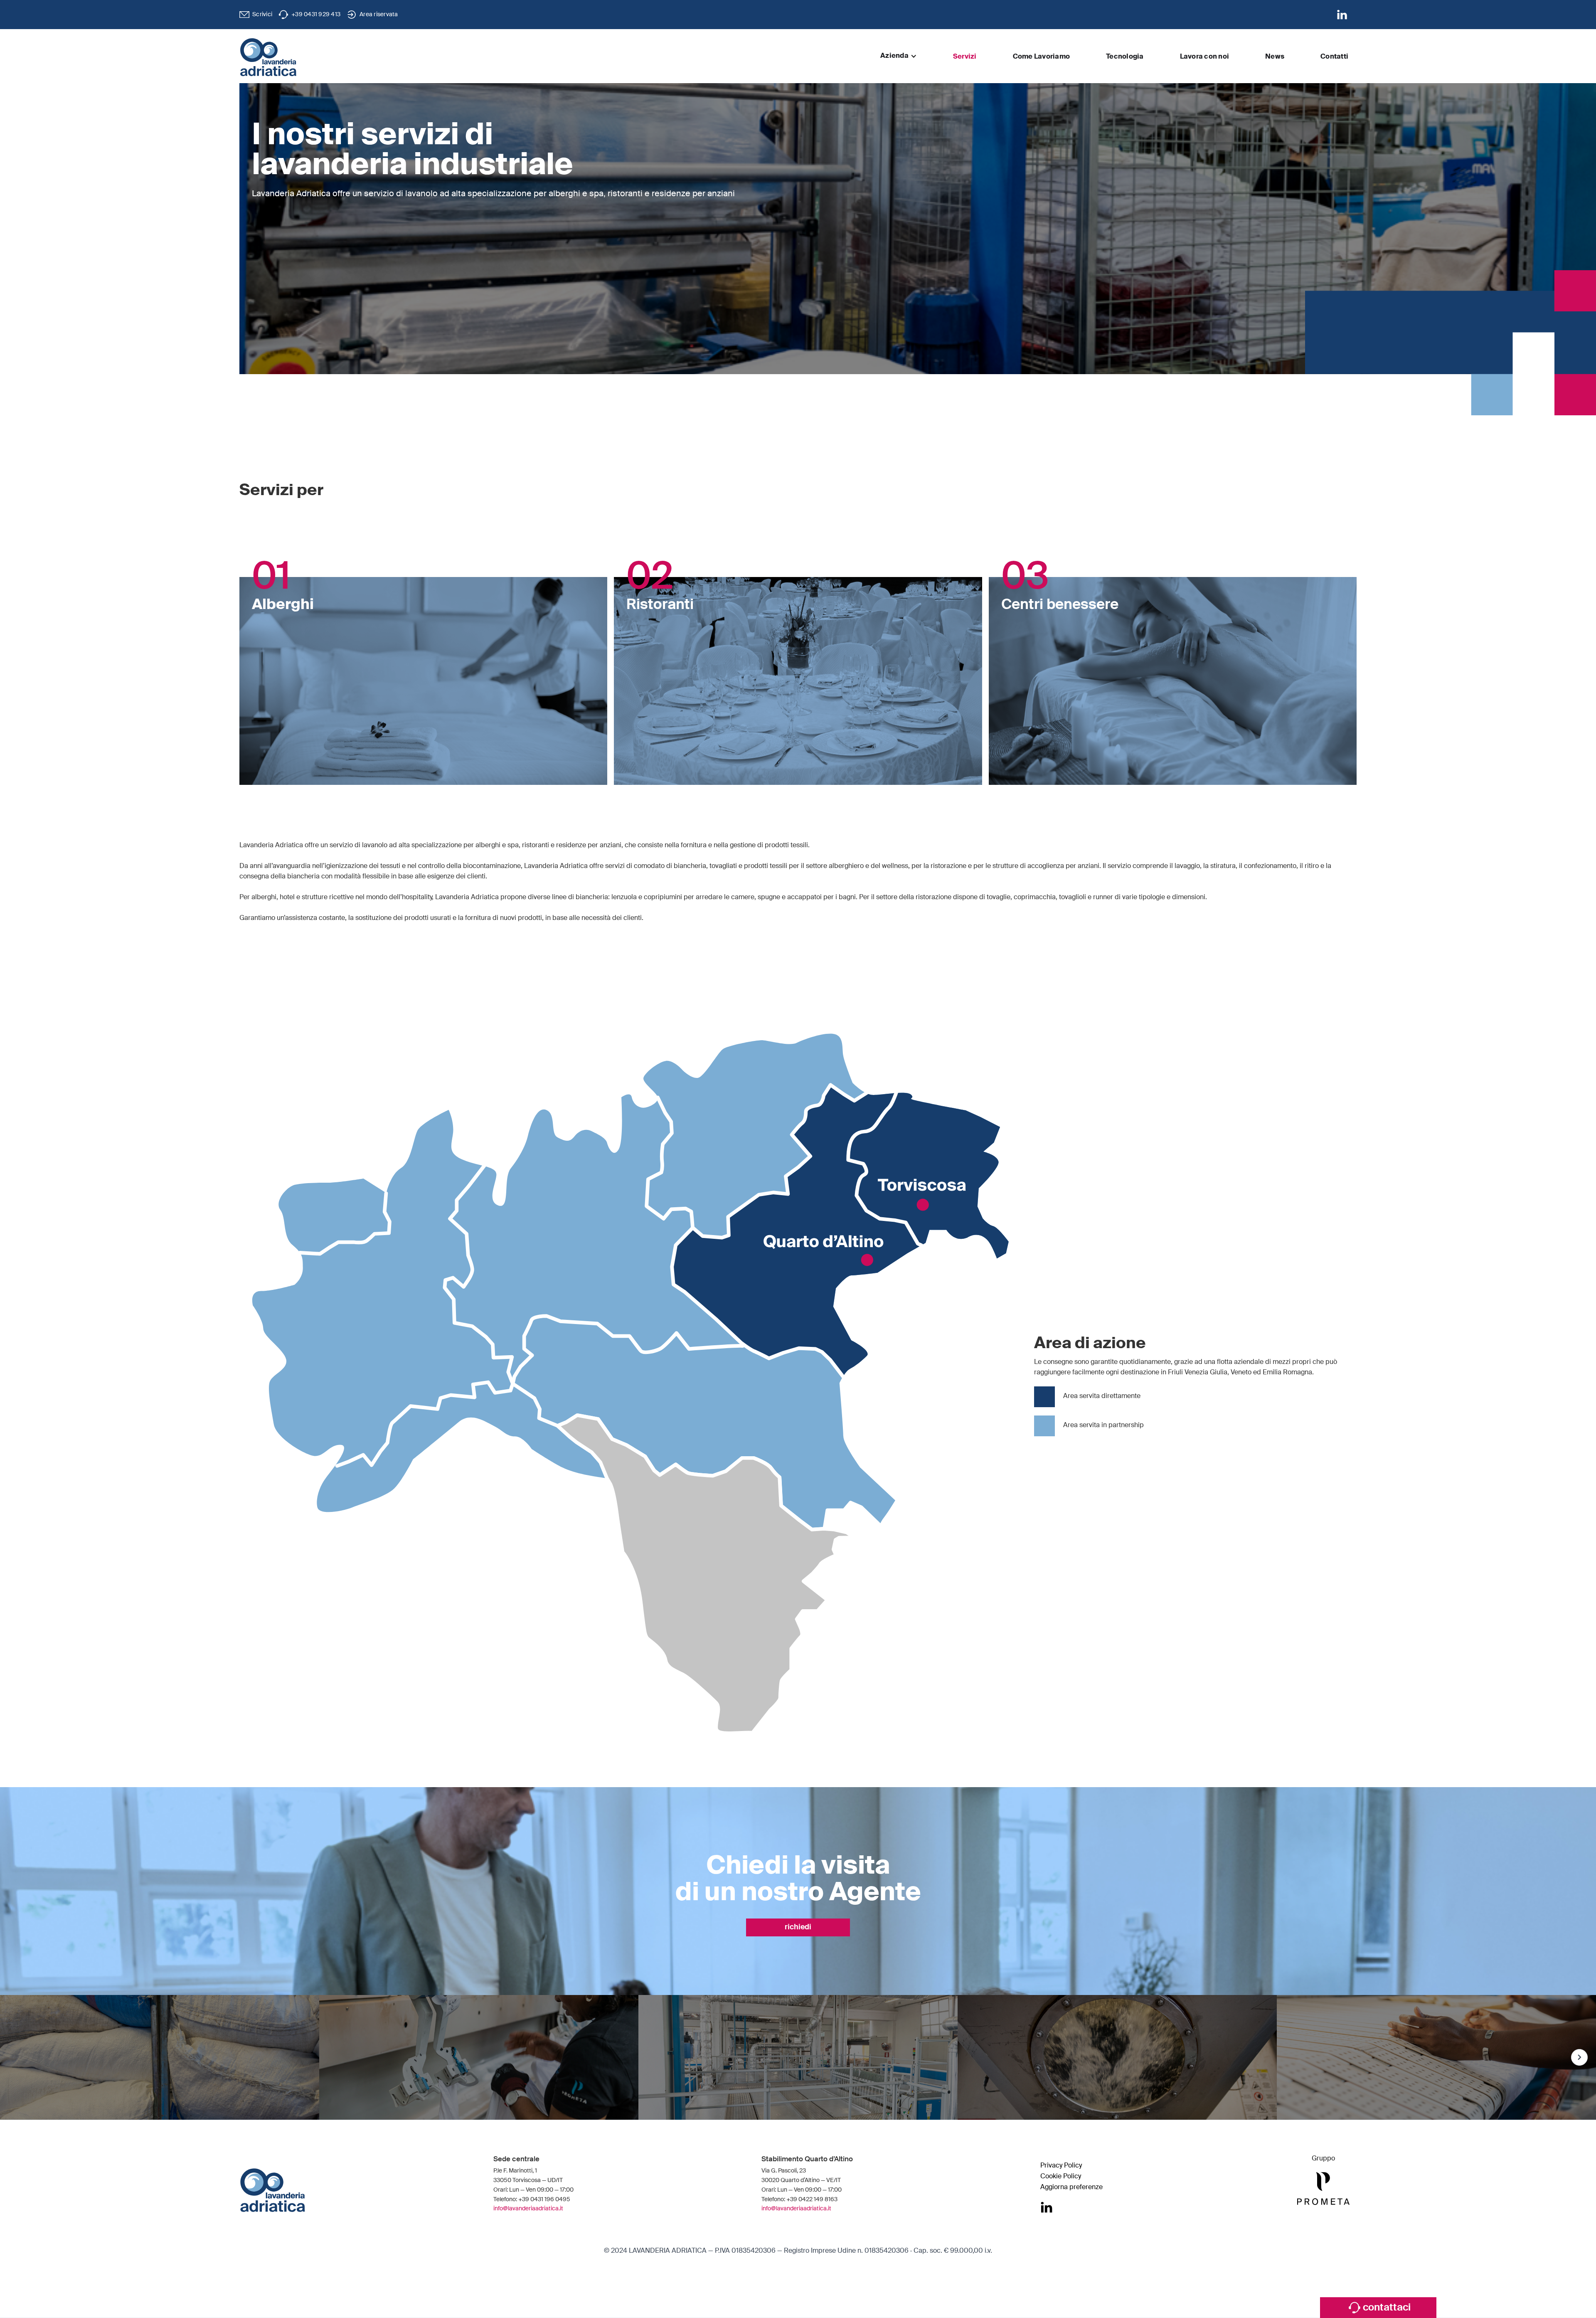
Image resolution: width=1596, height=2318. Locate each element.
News (1275, 57)
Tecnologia (1125, 57)
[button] (899, 56)
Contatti (1334, 57)
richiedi (798, 1927)
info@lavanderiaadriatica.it (528, 2209)
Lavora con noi (1205, 57)
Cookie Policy (1061, 2177)
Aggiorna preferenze (1071, 2187)
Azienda (894, 56)
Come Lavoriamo (1042, 57)
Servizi (965, 57)
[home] (268, 57)
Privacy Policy (1061, 2166)
